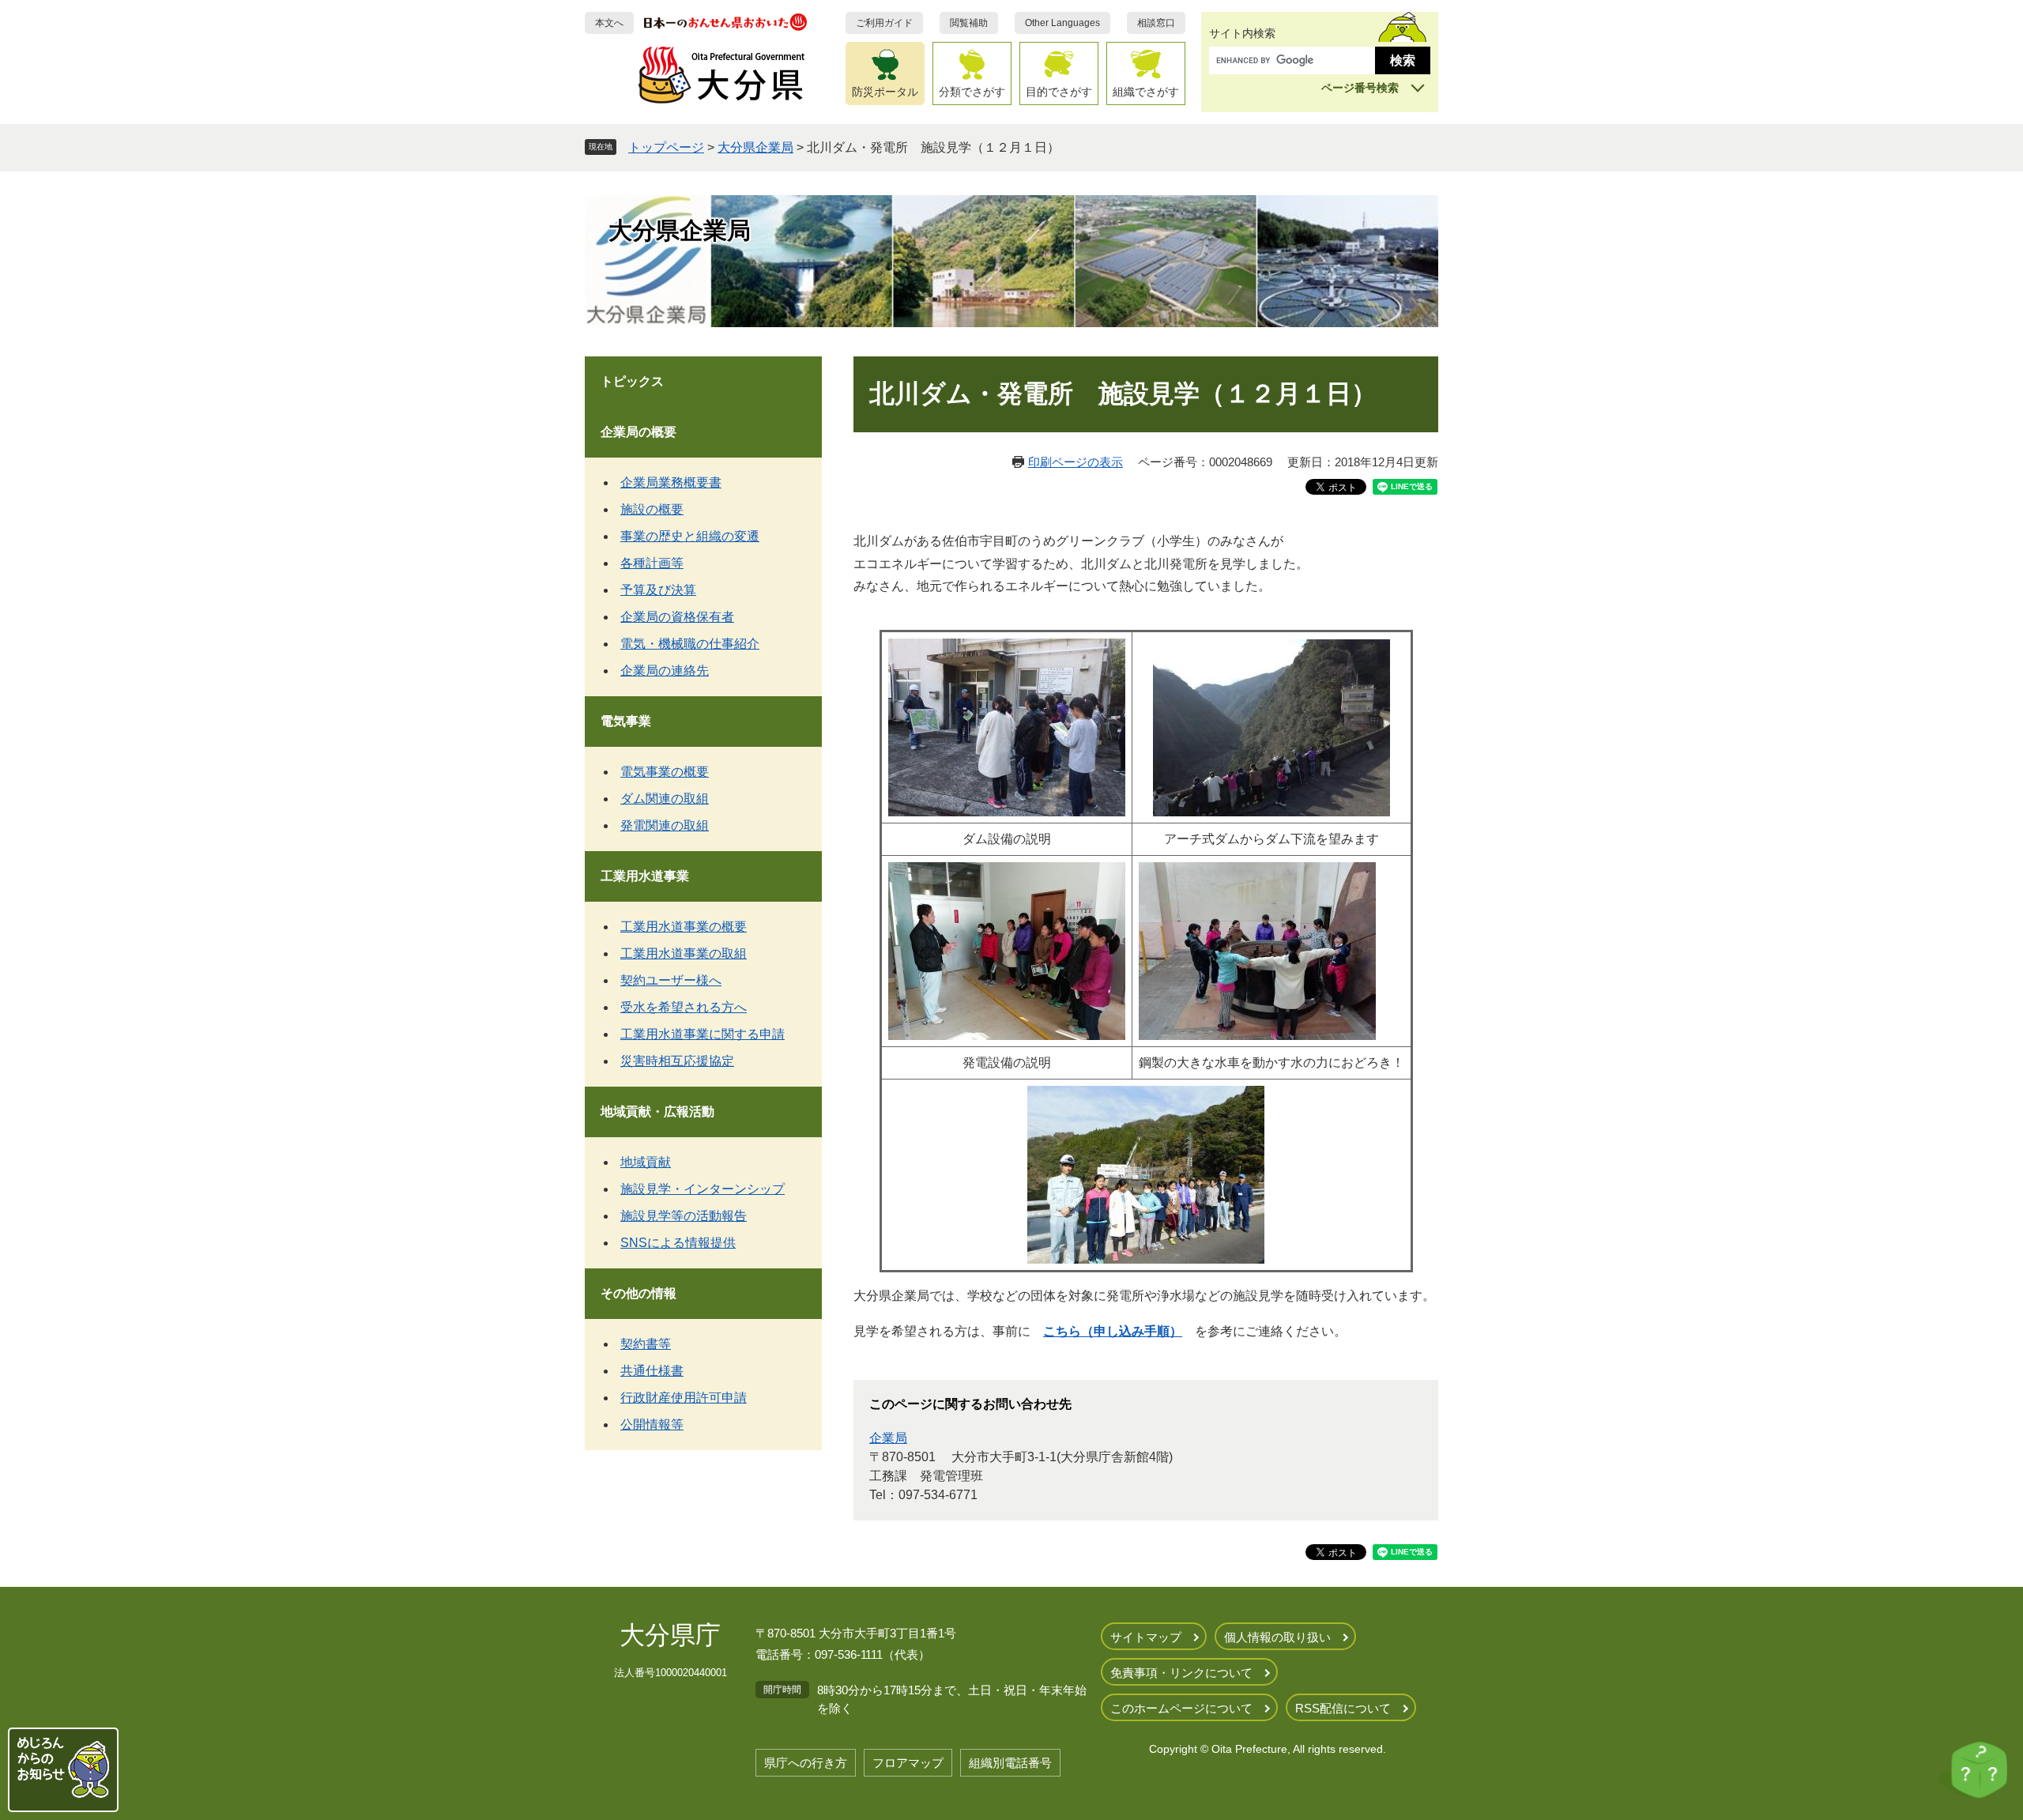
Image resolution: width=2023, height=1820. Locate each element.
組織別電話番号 (1010, 1763)
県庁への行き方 (806, 1763)
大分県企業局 (755, 147)
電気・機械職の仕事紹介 (690, 644)
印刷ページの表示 (1076, 462)
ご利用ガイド (884, 23)
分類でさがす (972, 92)
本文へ (609, 23)
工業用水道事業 (645, 876)
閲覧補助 (969, 23)
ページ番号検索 (1360, 88)
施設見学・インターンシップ (703, 1189)
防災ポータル (885, 92)
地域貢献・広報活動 (657, 1112)
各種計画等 (652, 563)
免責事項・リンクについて (1181, 1673)
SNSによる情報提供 (678, 1243)
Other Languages (1062, 23)
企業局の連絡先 (665, 671)
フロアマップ (908, 1763)
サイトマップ (1146, 1637)
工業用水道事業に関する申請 (703, 1034)
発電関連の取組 (665, 825)
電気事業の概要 (665, 772)
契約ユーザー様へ (671, 980)
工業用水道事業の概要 (684, 927)
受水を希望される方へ (684, 1007)
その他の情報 (639, 1293)
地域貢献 (646, 1162)
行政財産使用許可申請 (684, 1398)
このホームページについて (1181, 1708)
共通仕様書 (652, 1371)
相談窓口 (1156, 23)
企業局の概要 (639, 432)
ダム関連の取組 (665, 799)
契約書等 (646, 1344)
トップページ (666, 147)
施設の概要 (652, 509)
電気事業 (626, 721)
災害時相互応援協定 (677, 1061)
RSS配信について (1343, 1708)
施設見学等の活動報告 (684, 1216)
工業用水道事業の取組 (684, 953)
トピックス (632, 381)
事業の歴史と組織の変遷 (690, 536)
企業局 (888, 1438)
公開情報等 (652, 1424)
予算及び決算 (658, 590)
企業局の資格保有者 (677, 617)
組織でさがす (1146, 92)
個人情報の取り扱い (1277, 1637)
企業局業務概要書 (671, 482)
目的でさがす (1059, 92)
